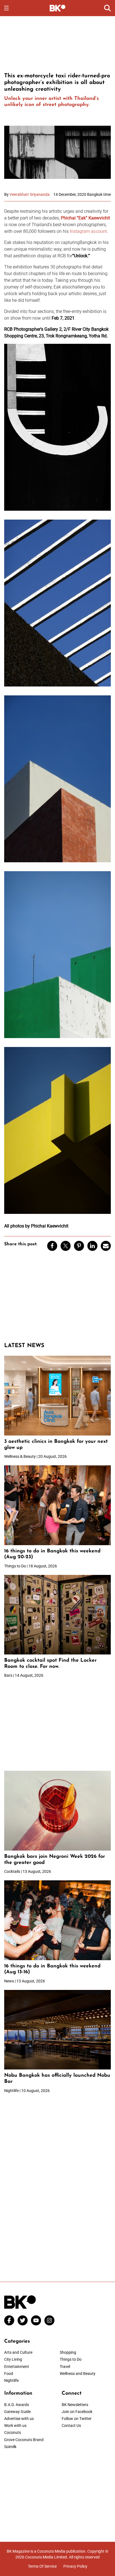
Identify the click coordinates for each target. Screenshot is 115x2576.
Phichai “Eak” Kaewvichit (85, 218)
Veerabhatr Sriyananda (30, 194)
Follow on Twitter (77, 2419)
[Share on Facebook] (52, 1246)
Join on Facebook (77, 2412)
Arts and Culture (18, 2352)
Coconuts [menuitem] (13, 2432)
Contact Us (71, 2426)
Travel (65, 2367)
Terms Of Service (42, 2566)
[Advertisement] (57, 43)
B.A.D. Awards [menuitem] (17, 2405)
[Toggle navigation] (6, 8)
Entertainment (17, 2367)
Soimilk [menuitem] (10, 2447)
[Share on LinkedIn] (92, 1246)
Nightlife (11, 2380)
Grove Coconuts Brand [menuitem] (24, 2440)
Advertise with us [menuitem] (19, 2419)
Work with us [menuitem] (15, 2426)
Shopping (68, 2352)
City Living (13, 2359)
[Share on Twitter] (66, 1246)
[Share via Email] (106, 1246)
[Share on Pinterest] (79, 1246)
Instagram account (88, 231)
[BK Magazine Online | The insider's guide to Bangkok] (58, 8)
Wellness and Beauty (78, 2374)
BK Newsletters (75, 2405)
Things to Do (71, 2359)
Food (9, 2374)
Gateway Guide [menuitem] (17, 2412)
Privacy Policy (75, 2566)
